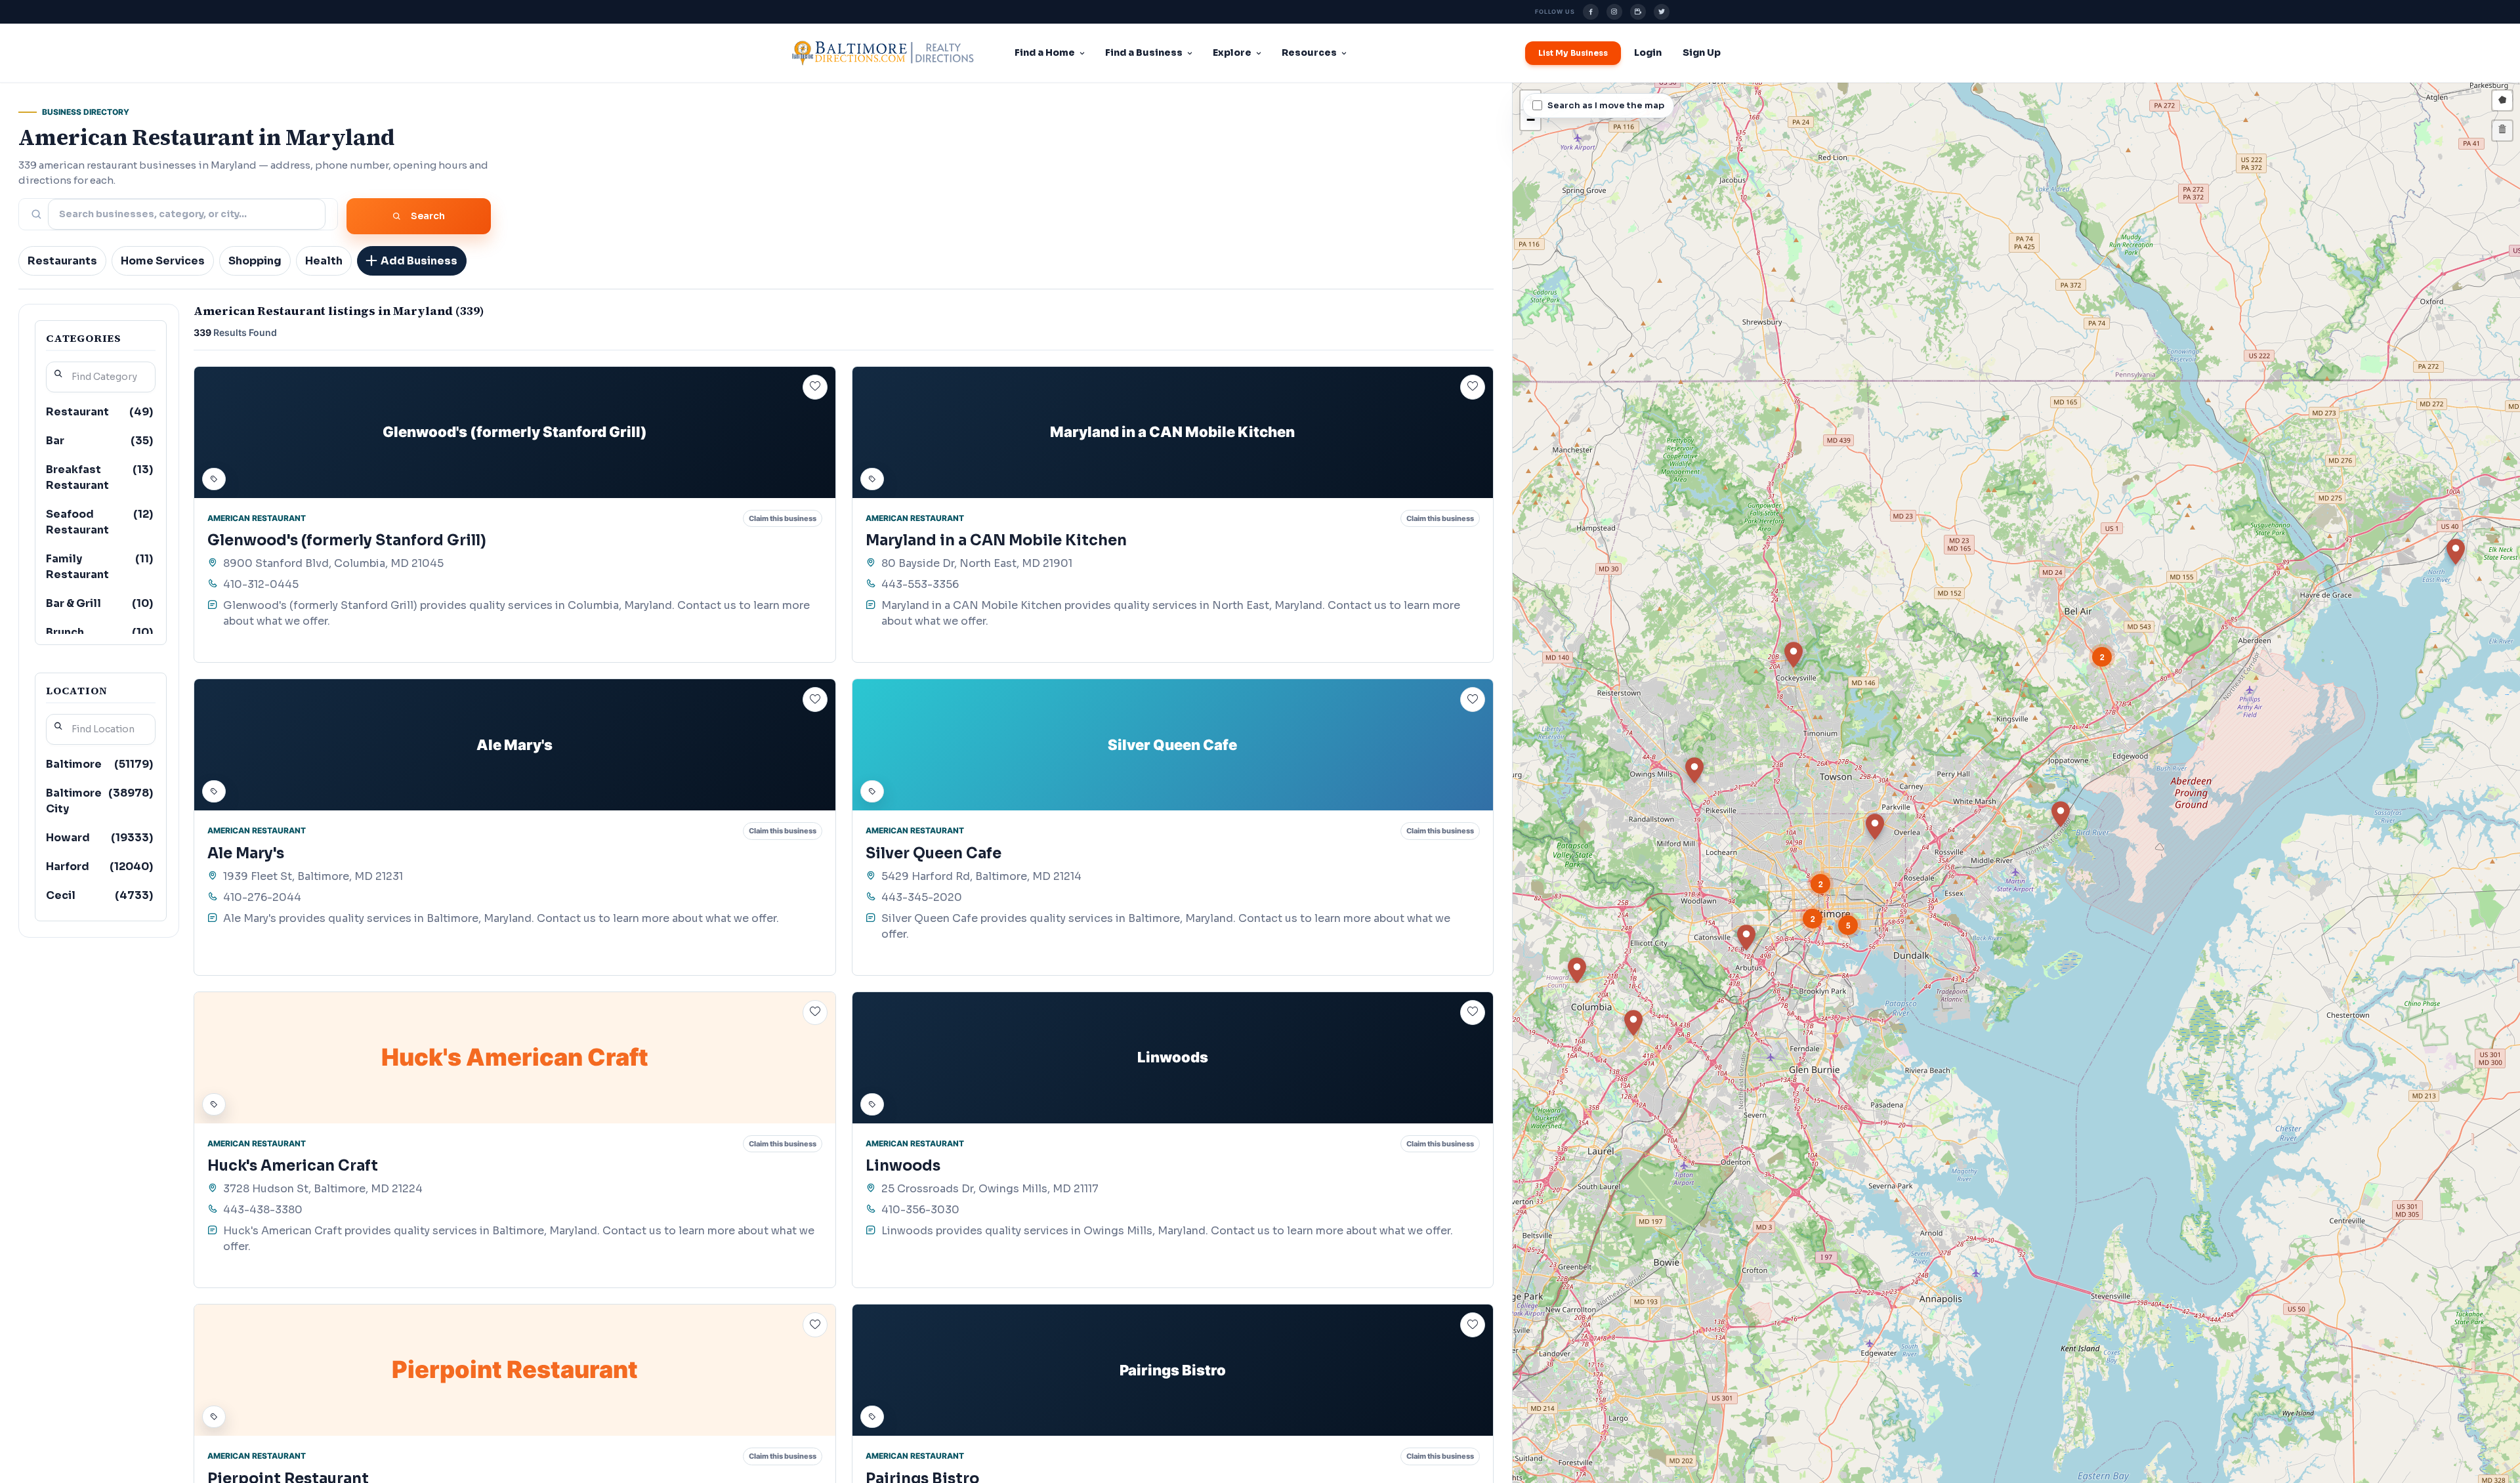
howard (99, 838)
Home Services (163, 261)
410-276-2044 (262, 897)
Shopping (255, 261)
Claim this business (783, 518)
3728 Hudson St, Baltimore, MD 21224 (323, 1189)
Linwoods (903, 1166)
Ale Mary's (246, 853)
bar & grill (99, 603)
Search (428, 216)
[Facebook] (1591, 12)
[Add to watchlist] (815, 387)
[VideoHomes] (1638, 12)
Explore (1232, 52)
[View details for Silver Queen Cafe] (1173, 745)
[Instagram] (1614, 12)
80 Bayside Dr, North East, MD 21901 (977, 563)
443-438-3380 (263, 1210)
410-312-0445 (261, 584)
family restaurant (99, 567)
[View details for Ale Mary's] (515, 745)
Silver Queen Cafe (934, 853)
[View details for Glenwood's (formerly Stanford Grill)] (515, 432)
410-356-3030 (920, 1210)
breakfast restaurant (99, 477)
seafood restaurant (99, 522)
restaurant (99, 412)
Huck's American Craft (293, 1166)
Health (324, 261)
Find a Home (1045, 52)
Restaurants (62, 261)
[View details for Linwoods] (1173, 1058)
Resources (1309, 52)
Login (1648, 52)
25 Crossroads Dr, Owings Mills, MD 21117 (990, 1189)
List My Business (1573, 53)
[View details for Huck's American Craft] (515, 1058)
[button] (2456, 552)
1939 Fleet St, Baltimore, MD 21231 (313, 876)
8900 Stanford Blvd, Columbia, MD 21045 (333, 563)
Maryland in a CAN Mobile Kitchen (996, 540)
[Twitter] (1662, 12)
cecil (99, 895)
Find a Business (1144, 52)
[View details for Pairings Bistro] (1173, 1370)
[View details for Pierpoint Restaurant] (515, 1370)
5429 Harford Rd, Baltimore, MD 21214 (981, 876)
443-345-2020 (922, 897)
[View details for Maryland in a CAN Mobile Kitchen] (1173, 432)
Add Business (419, 261)
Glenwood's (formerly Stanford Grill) (347, 540)
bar (99, 441)
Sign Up (1702, 52)
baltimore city (99, 801)
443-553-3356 (920, 584)
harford (99, 867)
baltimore (99, 764)
